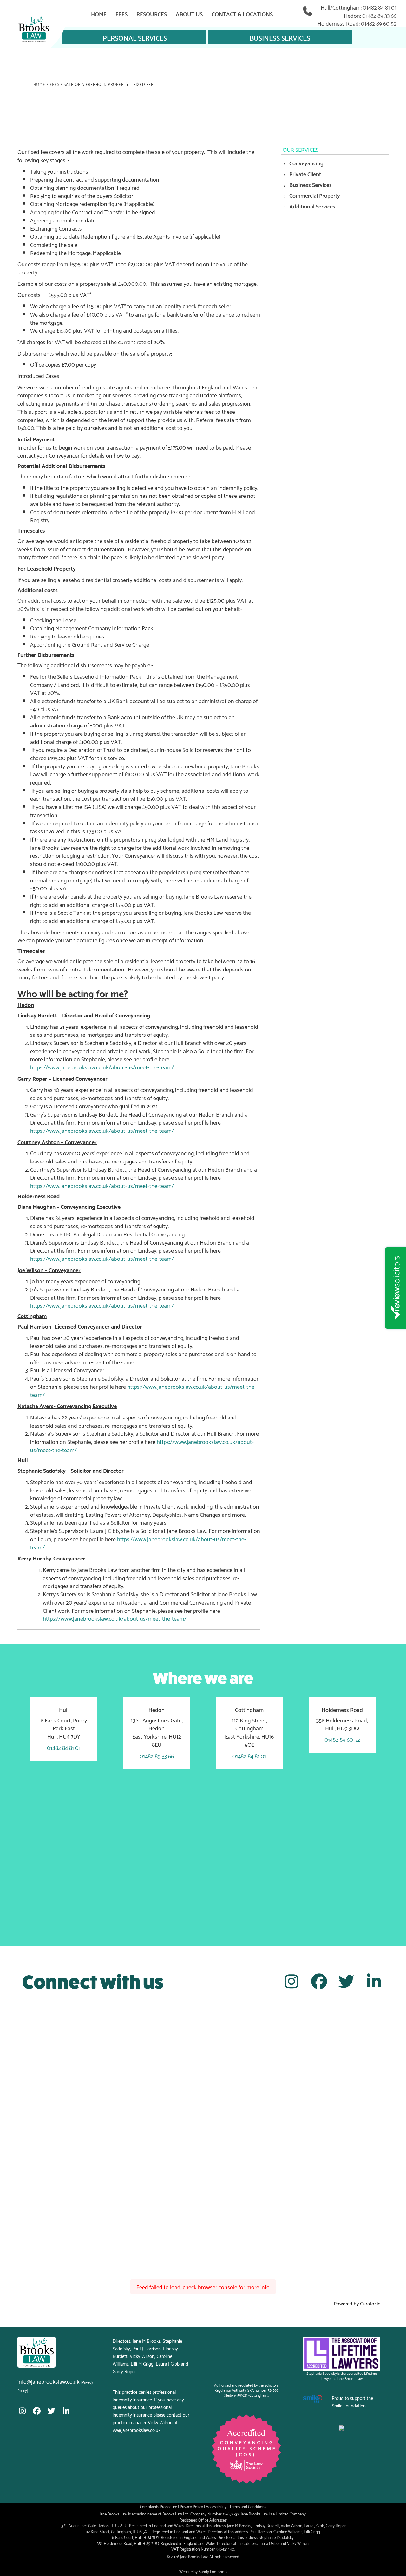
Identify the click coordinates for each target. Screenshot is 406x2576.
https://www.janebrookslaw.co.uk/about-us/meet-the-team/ (102, 1067)
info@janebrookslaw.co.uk (49, 2381)
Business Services (280, 37)
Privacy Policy (191, 2506)
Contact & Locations (242, 13)
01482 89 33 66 (379, 15)
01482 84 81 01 (380, 7)
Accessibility (216, 2506)
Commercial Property (315, 195)
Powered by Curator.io (357, 2303)
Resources (152, 13)
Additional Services (312, 206)
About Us (189, 13)
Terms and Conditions (248, 2506)
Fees (121, 13)
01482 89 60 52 (379, 23)
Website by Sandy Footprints (203, 2571)
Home (99, 13)
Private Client (305, 173)
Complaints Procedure (158, 2506)
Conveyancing (306, 163)
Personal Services (135, 37)
